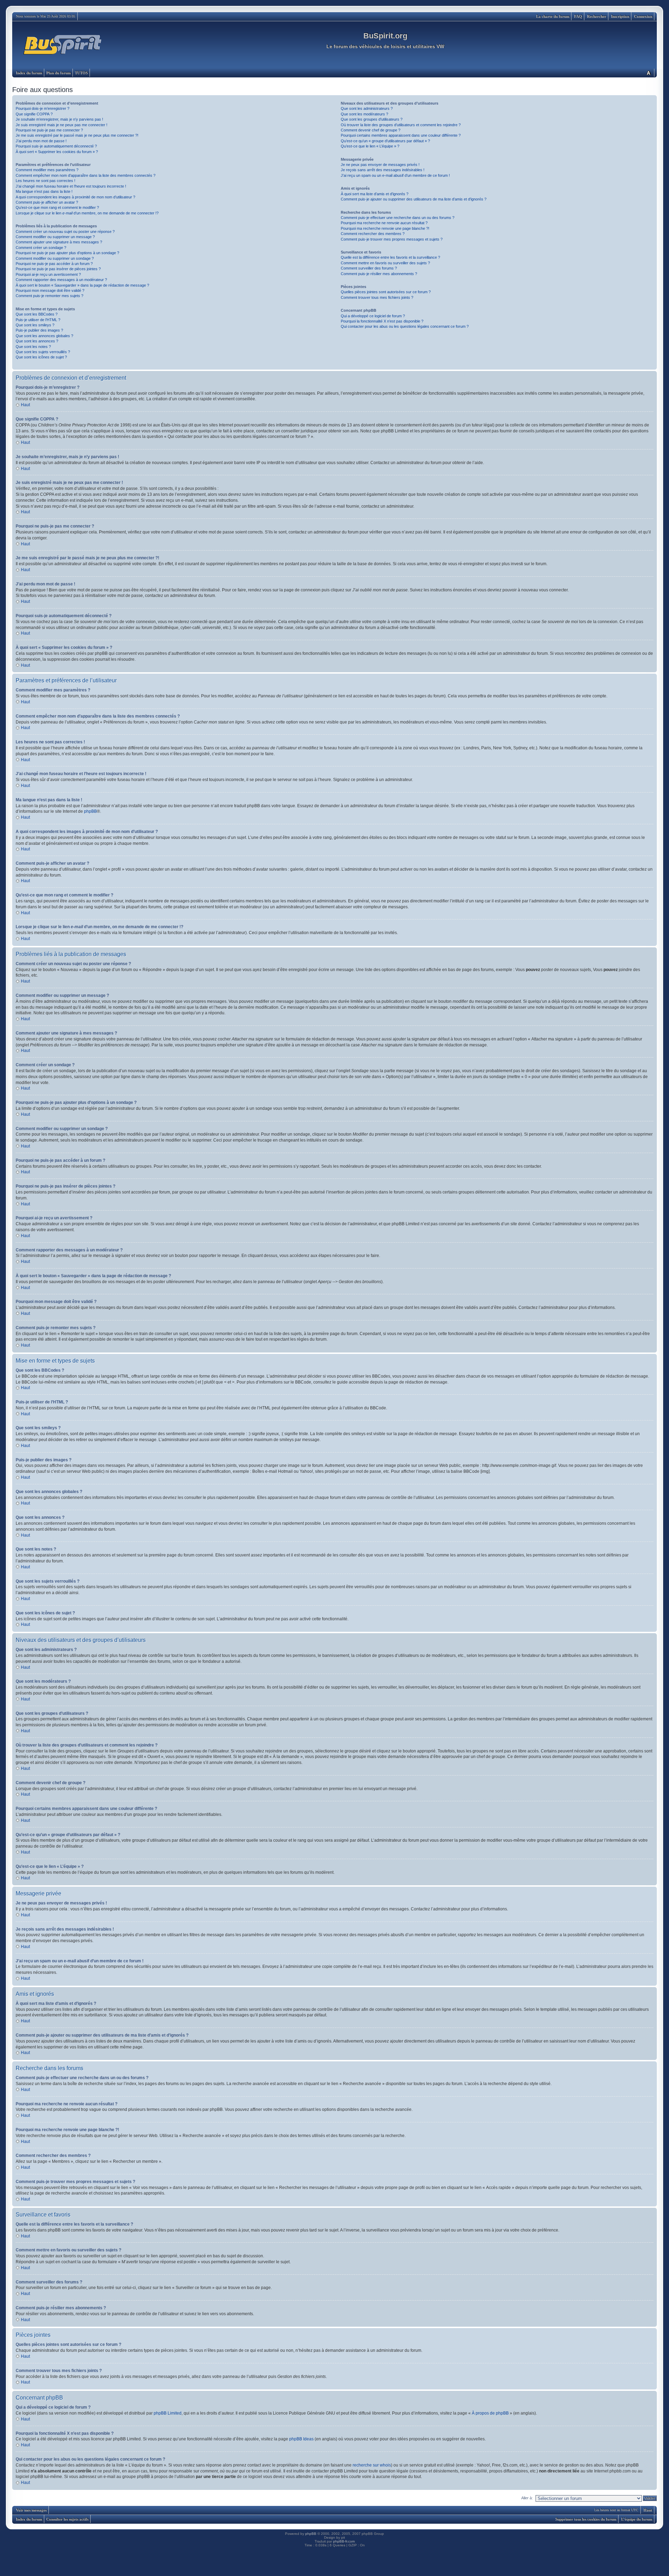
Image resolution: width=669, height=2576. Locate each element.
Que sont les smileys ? (35, 325)
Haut (25, 405)
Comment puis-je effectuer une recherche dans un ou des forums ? (398, 218)
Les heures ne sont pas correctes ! (45, 181)
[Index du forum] (63, 45)
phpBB (90, 811)
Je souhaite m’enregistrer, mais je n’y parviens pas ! (59, 119)
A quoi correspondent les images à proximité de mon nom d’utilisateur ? (75, 197)
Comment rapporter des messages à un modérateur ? (61, 280)
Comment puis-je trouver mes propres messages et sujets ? (392, 239)
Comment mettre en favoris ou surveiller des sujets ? (385, 263)
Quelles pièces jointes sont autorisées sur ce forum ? (386, 292)
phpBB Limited (168, 2413)
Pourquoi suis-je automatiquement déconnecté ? (56, 146)
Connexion (643, 16)
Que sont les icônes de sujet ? (41, 357)
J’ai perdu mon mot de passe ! (41, 141)
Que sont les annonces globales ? (44, 336)
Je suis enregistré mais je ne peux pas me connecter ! (61, 125)
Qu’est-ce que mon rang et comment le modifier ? (57, 207)
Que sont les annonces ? (37, 341)
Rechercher (597, 16)
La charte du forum (553, 16)
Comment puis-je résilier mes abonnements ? (379, 274)
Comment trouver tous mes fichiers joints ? (377, 297)
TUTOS (81, 73)
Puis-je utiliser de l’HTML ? (38, 320)
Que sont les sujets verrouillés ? (43, 352)
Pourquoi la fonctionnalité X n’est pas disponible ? (382, 321)
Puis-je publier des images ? (39, 330)
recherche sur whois (372, 2465)
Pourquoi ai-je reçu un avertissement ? (48, 274)
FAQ (578, 16)
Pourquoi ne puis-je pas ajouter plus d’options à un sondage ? (67, 253)
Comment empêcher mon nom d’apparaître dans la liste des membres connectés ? (86, 175)
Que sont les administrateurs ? (367, 108)
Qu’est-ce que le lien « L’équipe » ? (370, 146)
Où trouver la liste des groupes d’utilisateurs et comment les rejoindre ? (401, 125)
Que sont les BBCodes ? (37, 314)
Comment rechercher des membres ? (373, 234)
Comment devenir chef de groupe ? (371, 130)
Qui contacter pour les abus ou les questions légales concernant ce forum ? (405, 326)
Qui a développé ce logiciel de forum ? (373, 316)
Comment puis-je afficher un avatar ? (47, 202)
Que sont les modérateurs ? (364, 114)
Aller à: (527, 2498)
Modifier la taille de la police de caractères (648, 73)
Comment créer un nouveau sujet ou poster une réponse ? (65, 232)
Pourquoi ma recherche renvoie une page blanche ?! (385, 228)
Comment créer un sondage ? (41, 248)
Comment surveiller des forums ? (369, 268)
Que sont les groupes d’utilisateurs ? (372, 119)
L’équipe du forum (637, 2519)
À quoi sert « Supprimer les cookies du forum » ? (57, 152)
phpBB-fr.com (344, 2541)
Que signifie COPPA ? (34, 114)
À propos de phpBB (490, 2413)
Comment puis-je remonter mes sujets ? (49, 296)
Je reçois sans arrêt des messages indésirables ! (383, 170)
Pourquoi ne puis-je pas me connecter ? (49, 130)
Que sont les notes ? (33, 347)
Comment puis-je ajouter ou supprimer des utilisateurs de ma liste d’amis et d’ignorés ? (414, 199)
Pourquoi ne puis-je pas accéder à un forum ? (54, 264)
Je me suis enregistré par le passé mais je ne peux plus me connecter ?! (77, 135)
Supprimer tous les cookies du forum (586, 2519)
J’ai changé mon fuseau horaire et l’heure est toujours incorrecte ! (71, 186)
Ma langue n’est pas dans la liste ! (44, 191)
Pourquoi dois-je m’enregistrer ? (43, 108)
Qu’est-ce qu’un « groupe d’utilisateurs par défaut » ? (385, 141)
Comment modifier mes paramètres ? (47, 170)
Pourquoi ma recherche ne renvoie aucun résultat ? (384, 223)
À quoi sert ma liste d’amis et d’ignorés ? (375, 194)
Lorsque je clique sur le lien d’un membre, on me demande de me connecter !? (87, 213)
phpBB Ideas (301, 2439)
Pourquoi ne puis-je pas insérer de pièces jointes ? (58, 269)
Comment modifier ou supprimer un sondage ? (55, 258)
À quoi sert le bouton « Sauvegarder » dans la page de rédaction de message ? (82, 285)
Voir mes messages (31, 2510)
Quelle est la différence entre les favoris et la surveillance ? (390, 257)
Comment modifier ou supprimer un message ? (55, 237)
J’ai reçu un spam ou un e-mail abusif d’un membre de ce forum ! (395, 175)
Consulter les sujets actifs (67, 2519)
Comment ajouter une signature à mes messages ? (59, 242)
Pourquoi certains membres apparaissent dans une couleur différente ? (401, 135)
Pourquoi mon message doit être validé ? (50, 290)
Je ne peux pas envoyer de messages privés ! (380, 165)
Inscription (620, 16)
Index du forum (29, 73)
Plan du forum (59, 73)
